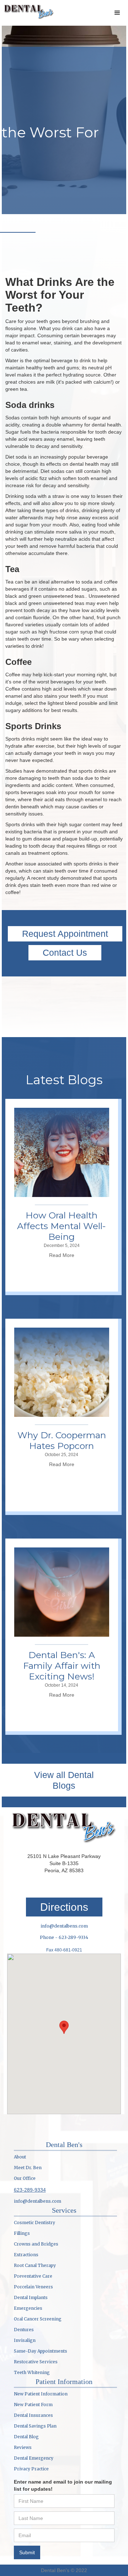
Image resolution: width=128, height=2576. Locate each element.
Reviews (23, 2447)
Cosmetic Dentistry (34, 2223)
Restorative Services (36, 2362)
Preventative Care (33, 2276)
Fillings (22, 2233)
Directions (64, 1907)
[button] (117, 13)
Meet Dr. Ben (28, 2168)
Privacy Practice (31, 2469)
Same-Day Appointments (41, 2351)
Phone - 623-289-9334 (64, 1937)
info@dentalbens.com (64, 1926)
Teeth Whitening (32, 2372)
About (20, 2157)
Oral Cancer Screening (38, 2319)
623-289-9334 (30, 2190)
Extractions (26, 2255)
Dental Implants (31, 2297)
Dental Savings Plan (35, 2426)
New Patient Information (41, 2394)
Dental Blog (26, 2437)
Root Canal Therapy (35, 2265)
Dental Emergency (34, 2458)
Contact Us (65, 953)
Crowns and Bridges (36, 2244)
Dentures (24, 2330)
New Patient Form (33, 2405)
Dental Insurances (33, 2415)
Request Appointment (65, 934)
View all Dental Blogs (64, 1780)
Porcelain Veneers (33, 2287)
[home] (27, 11)
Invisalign (25, 2340)
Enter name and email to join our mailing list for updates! (63, 2485)
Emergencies (28, 2308)
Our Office (25, 2178)
